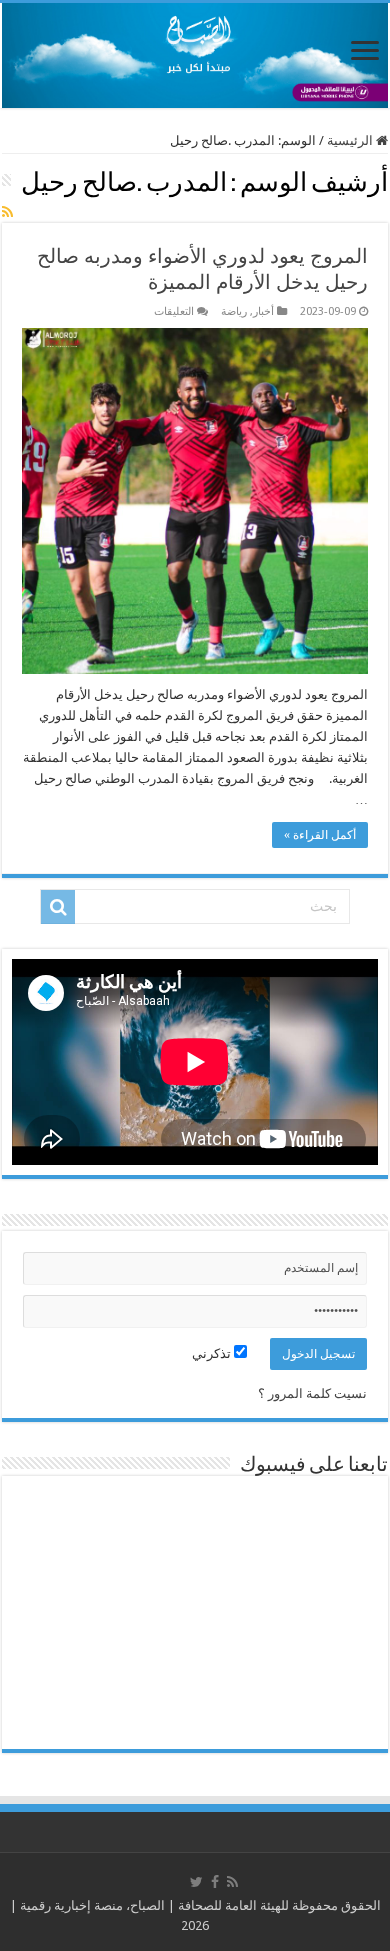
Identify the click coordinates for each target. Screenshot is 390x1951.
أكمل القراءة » (320, 835)
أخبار (263, 311)
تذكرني (213, 1353)
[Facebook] (215, 1882)
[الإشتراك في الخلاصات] (7, 212)
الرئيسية (351, 140)
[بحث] (58, 907)
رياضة (234, 311)
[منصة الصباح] (195, 55)
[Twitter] (196, 1882)
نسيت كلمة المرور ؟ (312, 1393)
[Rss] (232, 1882)
